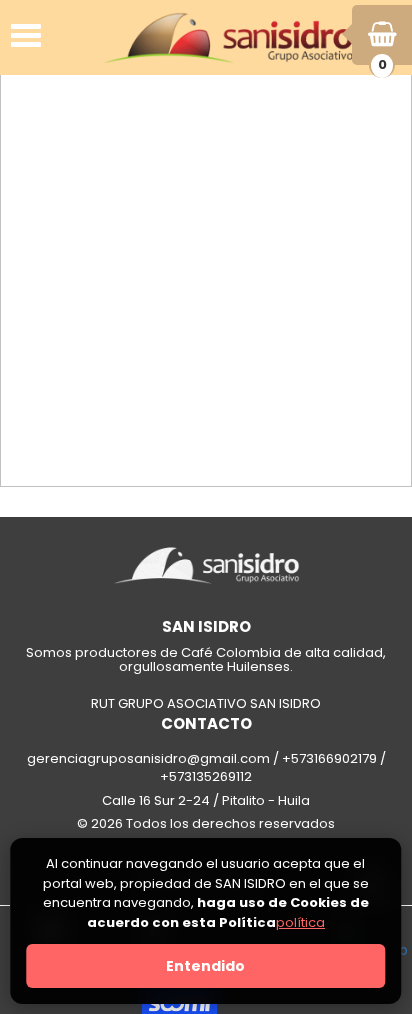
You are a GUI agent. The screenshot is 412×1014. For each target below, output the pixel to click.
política (300, 922)
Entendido (205, 966)
